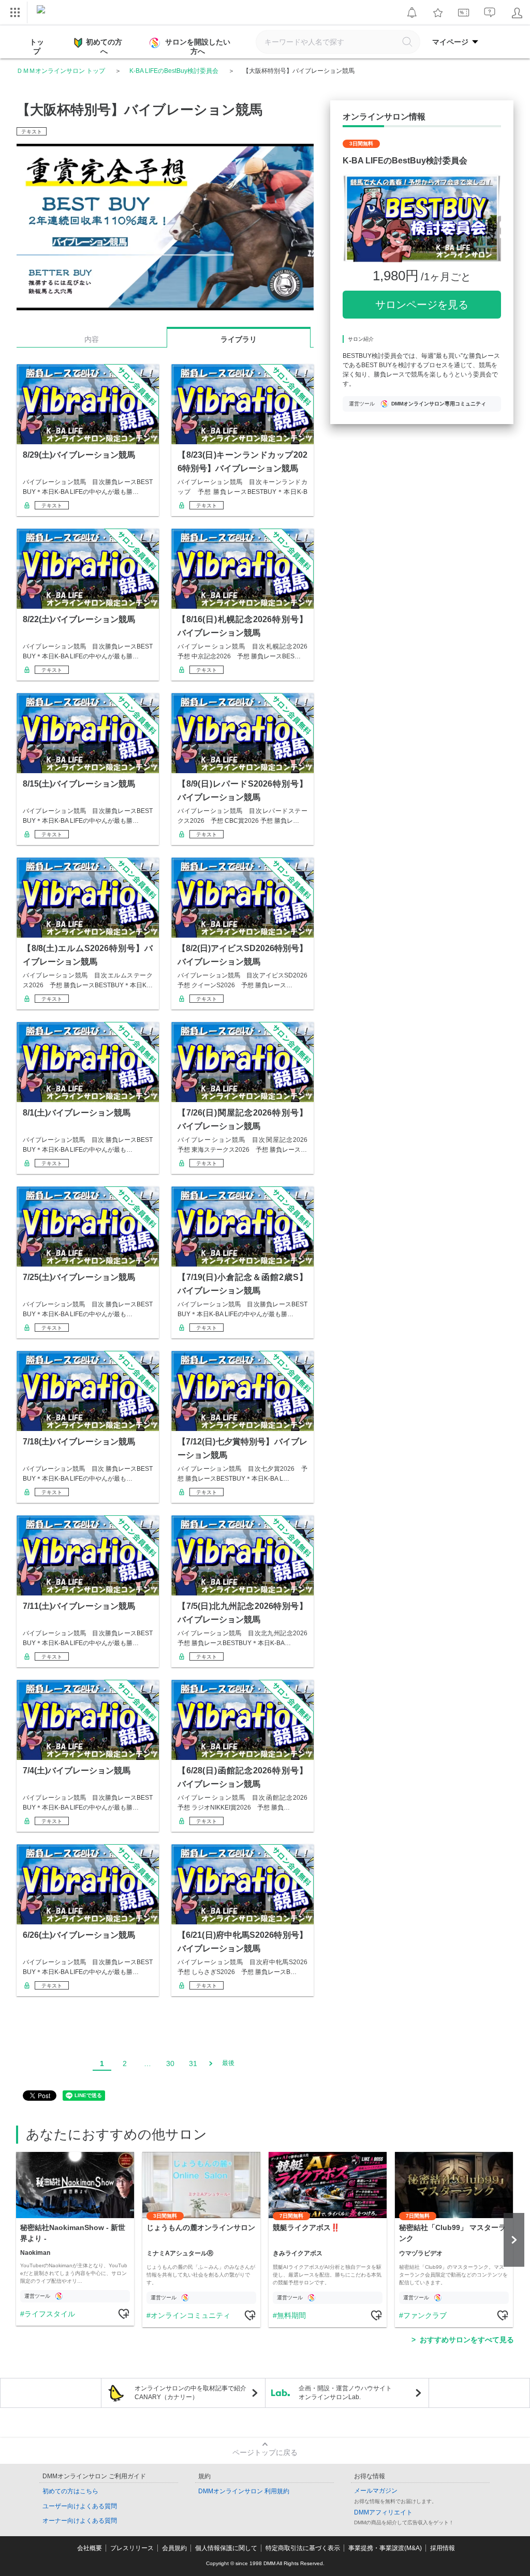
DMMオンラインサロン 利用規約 (244, 2491)
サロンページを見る (422, 305)
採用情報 (443, 2548)
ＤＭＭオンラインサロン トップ (61, 71)
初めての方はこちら (70, 2491)
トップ (37, 47)
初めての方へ (104, 47)
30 (170, 2063)
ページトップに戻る (265, 2452)
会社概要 (90, 2548)
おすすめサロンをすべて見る (467, 2340)
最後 (228, 2063)
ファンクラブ (425, 2315)
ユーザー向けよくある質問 (80, 2506)
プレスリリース (132, 2548)
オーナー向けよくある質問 (80, 2521)
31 (193, 2063)
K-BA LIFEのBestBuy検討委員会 (174, 71)
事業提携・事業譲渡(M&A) (385, 2548)
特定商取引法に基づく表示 (303, 2548)
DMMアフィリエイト (383, 2512)
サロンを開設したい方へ (198, 47)
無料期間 (291, 2315)
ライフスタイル (50, 2314)
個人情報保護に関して (226, 2548)
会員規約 (174, 2548)
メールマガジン (376, 2491)
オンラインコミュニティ (190, 2315)
